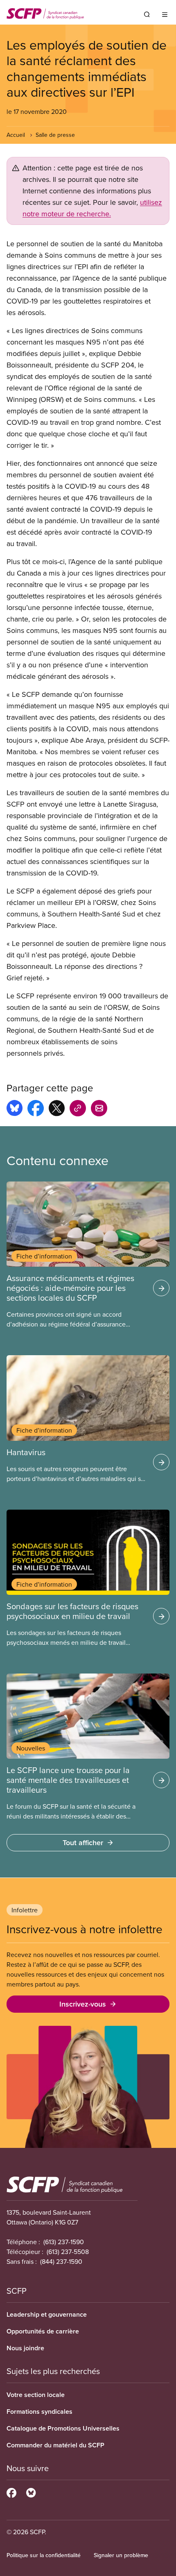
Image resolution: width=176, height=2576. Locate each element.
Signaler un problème (121, 2555)
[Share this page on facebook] (36, 1109)
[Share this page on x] (57, 1109)
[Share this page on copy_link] (78, 1109)
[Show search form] (147, 14)
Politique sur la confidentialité (44, 2555)
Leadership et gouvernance (47, 2314)
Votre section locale (36, 2395)
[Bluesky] (31, 2492)
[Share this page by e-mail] (99, 1109)
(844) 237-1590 (61, 2261)
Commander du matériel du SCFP (55, 2445)
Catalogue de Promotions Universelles (63, 2428)
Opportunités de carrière (43, 2331)
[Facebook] (11, 2492)
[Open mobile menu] (165, 14)
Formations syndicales (39, 2412)
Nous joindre (25, 2348)
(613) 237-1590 (64, 2242)
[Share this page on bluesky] (15, 1109)
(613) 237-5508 (68, 2252)
